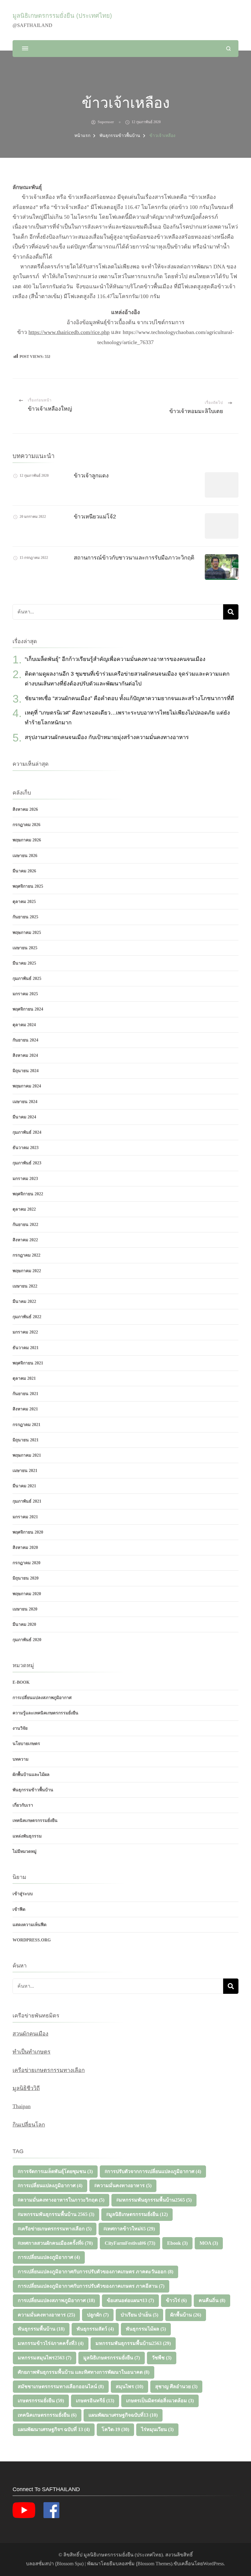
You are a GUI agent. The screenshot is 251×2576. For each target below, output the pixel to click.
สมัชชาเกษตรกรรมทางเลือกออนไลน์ (61, 2386)
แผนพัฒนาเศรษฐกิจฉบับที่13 (123, 2415)
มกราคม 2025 (25, 994)
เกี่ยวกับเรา (23, 1805)
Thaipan (22, 2106)
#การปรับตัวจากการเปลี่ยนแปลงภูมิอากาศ (153, 2171)
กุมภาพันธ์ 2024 (27, 1132)
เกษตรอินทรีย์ (95, 2401)
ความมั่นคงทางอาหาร (46, 2315)
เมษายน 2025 (25, 948)
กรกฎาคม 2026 (26, 825)
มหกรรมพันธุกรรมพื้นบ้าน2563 (133, 2343)
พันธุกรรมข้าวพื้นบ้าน (33, 1790)
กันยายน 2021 (25, 1394)
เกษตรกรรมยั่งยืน (41, 2401)
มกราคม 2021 (25, 1517)
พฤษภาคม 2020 (27, 1594)
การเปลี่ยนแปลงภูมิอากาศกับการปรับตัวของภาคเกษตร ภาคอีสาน (91, 2286)
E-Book (21, 1682)
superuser (106, 122)
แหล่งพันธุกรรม (27, 1836)
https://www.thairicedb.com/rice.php (69, 332)
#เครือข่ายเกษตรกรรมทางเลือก (55, 2229)
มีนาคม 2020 (24, 1624)
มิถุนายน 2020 (26, 1578)
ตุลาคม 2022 (24, 1209)
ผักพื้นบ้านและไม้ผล (31, 1775)
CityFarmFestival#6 (130, 2243)
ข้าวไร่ (176, 2300)
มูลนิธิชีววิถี (26, 2088)
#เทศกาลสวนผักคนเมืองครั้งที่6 (55, 2243)
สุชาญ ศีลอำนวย (176, 2386)
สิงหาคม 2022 (25, 1240)
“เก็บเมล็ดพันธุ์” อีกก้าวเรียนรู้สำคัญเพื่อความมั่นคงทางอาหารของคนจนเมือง (115, 659)
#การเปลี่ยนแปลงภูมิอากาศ (50, 2185)
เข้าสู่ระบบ (23, 1894)
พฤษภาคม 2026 (27, 840)
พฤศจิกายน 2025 (28, 886)
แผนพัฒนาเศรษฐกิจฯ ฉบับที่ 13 (54, 2429)
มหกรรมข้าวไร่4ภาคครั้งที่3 (51, 2343)
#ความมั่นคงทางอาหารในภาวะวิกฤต (61, 2200)
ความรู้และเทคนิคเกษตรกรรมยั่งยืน (45, 1713)
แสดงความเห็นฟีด (30, 1925)
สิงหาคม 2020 (25, 1548)
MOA (209, 2243)
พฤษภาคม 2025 (27, 933)
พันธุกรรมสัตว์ (95, 2329)
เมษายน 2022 (25, 1286)
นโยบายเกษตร (26, 1744)
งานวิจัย (20, 1728)
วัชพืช (162, 2358)
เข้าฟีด (19, 1909)
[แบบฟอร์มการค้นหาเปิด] (229, 49)
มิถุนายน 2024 (26, 1071)
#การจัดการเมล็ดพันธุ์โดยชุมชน (55, 2171)
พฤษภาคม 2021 (27, 1455)
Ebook (177, 2243)
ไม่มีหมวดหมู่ (24, 1851)
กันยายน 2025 (25, 917)
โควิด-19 (115, 2429)
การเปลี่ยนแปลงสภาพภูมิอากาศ (42, 1698)
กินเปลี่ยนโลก (29, 2125)
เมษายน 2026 (25, 856)
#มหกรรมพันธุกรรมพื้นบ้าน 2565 (56, 2214)
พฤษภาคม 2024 (27, 1086)
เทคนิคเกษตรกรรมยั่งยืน (35, 1821)
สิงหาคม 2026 (25, 809)
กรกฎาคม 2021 (26, 1425)
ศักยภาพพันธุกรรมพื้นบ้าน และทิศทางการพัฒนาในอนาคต (84, 2372)
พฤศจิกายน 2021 (28, 1363)
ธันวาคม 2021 (26, 1348)
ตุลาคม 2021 (24, 1378)
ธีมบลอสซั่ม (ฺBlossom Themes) (141, 2564)
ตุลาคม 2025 (24, 902)
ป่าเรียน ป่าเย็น (139, 2315)
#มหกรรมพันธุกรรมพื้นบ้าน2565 (154, 2200)
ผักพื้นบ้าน (186, 2315)
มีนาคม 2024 (24, 1117)
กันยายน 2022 (25, 1225)
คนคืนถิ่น (212, 2300)
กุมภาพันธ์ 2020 (27, 1640)
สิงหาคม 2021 (25, 1409)
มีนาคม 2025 (24, 963)
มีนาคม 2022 (24, 1301)
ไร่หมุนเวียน (157, 2429)
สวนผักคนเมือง (30, 2034)
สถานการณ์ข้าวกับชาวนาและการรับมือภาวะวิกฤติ (134, 558)
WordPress (213, 2564)
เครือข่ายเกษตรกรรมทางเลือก (49, 2070)
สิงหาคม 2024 (25, 1055)
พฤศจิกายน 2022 (28, 1194)
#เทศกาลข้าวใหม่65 (129, 2229)
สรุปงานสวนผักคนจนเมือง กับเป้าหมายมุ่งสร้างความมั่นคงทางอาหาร (107, 737)
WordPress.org (32, 1940)
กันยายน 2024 (25, 1040)
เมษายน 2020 (25, 1609)
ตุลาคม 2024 (24, 1025)
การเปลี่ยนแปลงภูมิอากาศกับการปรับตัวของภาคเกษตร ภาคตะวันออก (96, 2272)
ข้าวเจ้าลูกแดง (91, 476)
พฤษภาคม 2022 (27, 1271)
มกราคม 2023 (25, 1179)
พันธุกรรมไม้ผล (146, 2329)
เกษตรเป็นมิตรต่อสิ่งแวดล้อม (160, 2401)
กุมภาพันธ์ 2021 (27, 1501)
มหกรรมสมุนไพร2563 (45, 2358)
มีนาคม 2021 (24, 1486)
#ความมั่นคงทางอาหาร (123, 2185)
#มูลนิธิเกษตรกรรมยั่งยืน (137, 2214)
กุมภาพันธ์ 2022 (27, 1317)
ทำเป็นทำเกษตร (32, 2052)
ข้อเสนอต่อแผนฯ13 (130, 2300)
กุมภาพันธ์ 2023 (27, 1163)
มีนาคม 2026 (24, 871)
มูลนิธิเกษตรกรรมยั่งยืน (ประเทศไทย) (62, 16)
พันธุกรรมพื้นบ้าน (41, 2329)
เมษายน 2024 (25, 1102)
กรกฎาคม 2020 (26, 1563)
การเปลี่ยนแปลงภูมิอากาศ (49, 2257)
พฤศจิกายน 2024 (28, 1009)
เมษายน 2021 (25, 1471)
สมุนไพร (129, 2386)
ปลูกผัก (98, 2315)
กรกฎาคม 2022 (26, 1255)
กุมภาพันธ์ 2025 (27, 979)
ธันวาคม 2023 (26, 1148)
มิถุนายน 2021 (26, 1440)
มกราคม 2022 (25, 1332)
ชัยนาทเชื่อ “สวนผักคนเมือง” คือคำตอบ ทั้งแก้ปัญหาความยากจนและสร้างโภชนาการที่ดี (129, 698)
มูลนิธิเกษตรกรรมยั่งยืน (112, 2358)
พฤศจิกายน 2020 (28, 1532)
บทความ (21, 1759)
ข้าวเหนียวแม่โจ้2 (95, 517)
